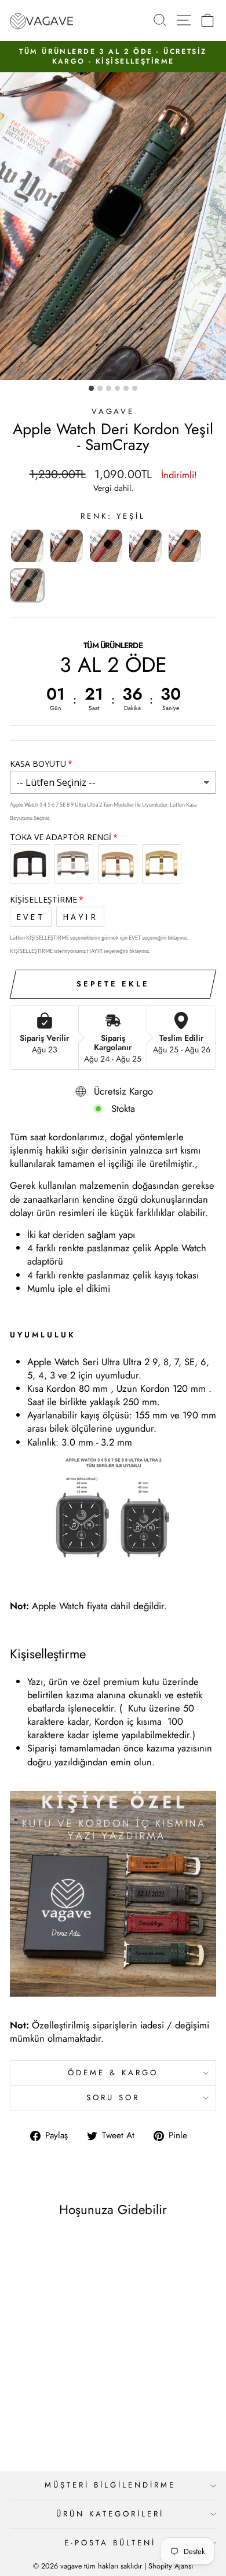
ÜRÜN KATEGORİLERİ (110, 2514)
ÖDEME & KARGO (113, 2073)
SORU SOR (113, 2098)
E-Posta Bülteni (110, 2543)
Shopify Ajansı (171, 2566)
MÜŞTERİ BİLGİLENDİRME (110, 2485)
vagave (113, 411)
